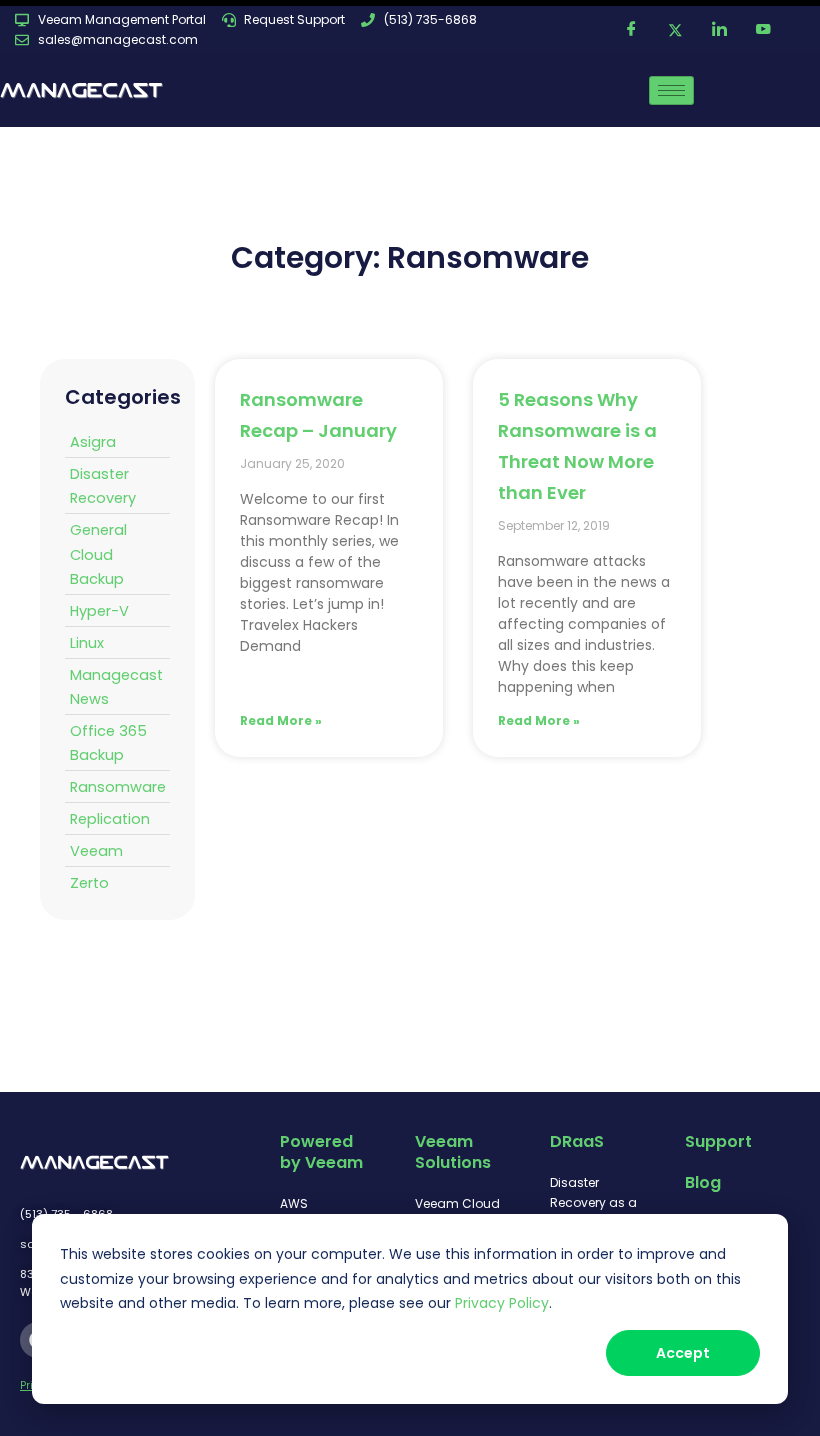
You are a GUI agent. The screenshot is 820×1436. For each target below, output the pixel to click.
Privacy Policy (502, 1303)
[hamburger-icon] (671, 90)
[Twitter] (675, 30)
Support (718, 1141)
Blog (703, 1182)
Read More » (281, 720)
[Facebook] (631, 30)
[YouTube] (763, 30)
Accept (683, 1353)
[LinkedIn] (719, 30)
